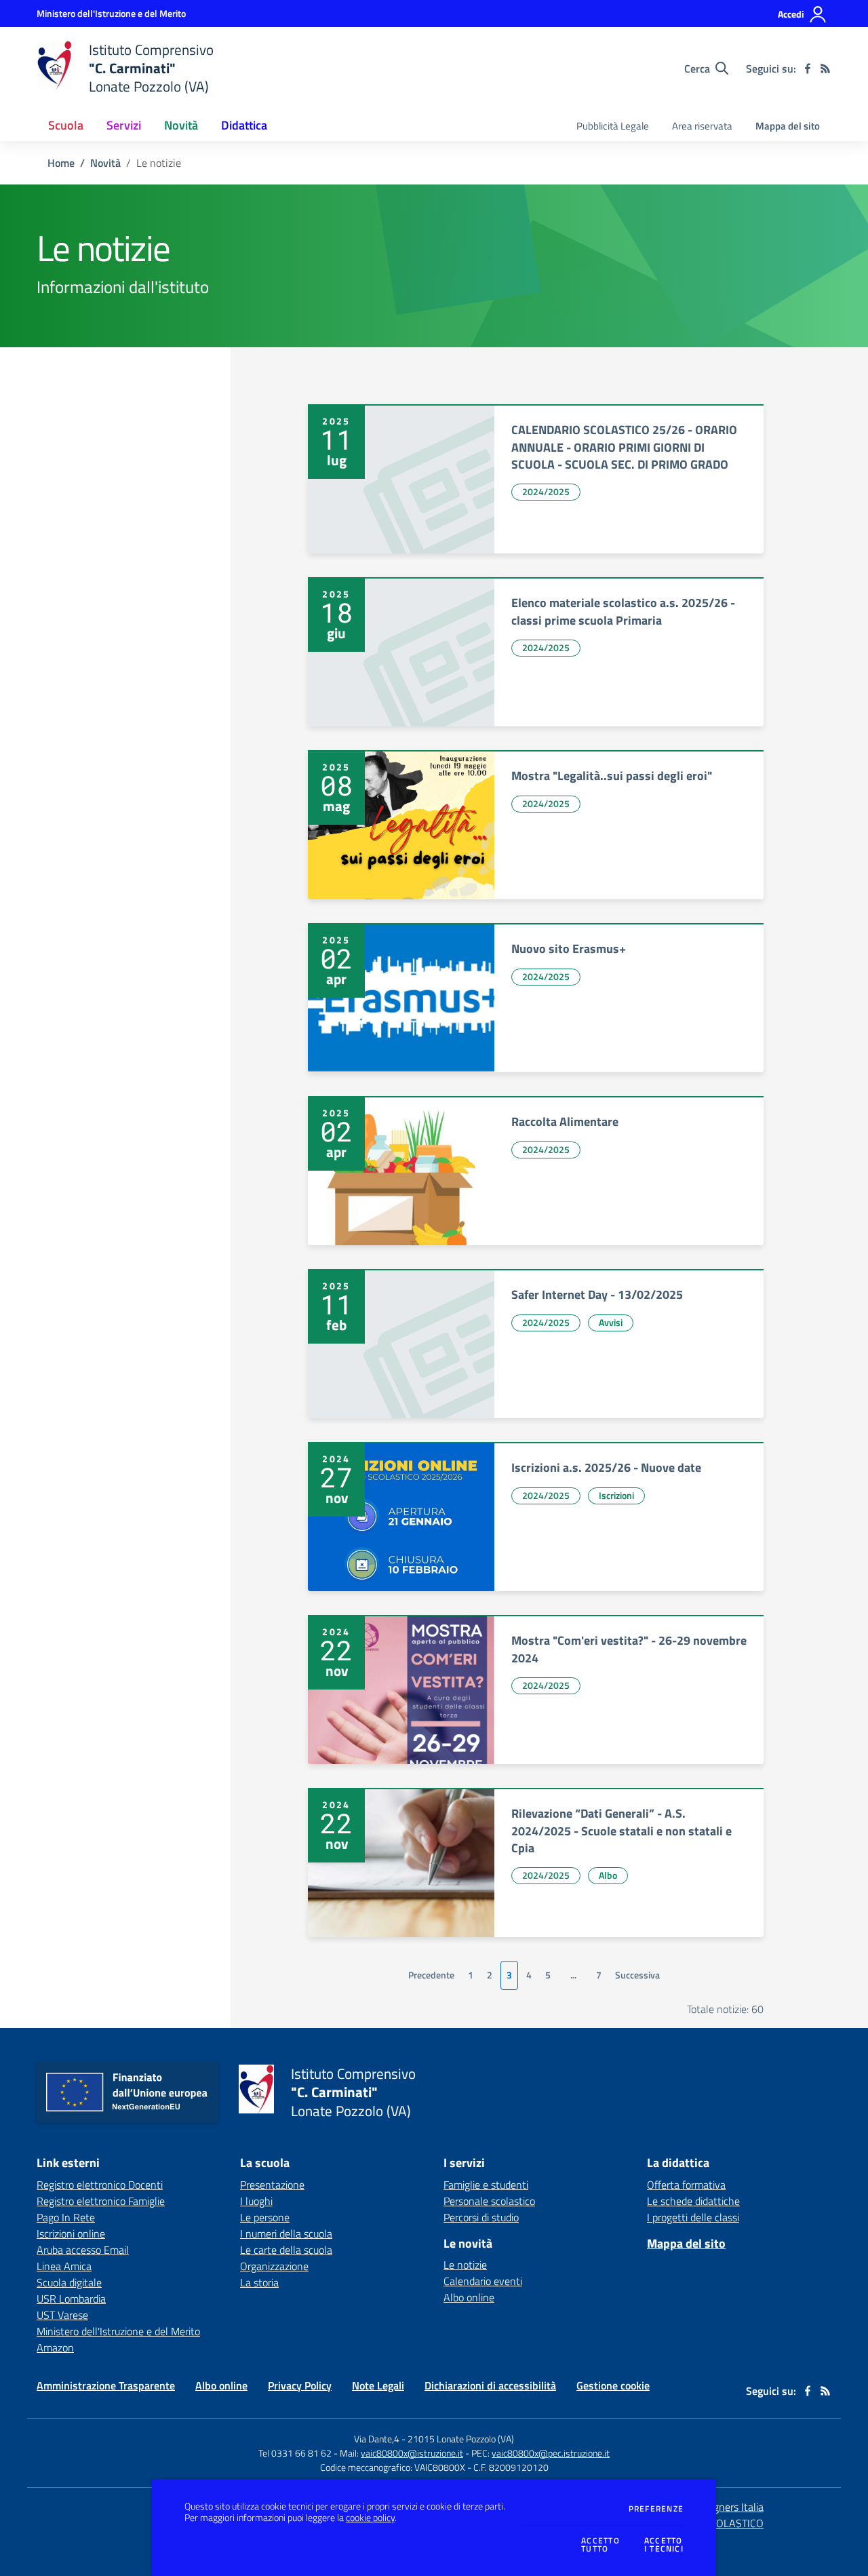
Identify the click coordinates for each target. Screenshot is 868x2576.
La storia (259, 2282)
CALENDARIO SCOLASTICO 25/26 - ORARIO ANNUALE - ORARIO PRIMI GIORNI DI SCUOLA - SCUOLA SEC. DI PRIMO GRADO (624, 447)
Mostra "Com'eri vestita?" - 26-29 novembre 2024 (629, 1649)
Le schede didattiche (693, 2201)
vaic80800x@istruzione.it (412, 2453)
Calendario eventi (483, 2281)
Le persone (265, 2217)
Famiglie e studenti (486, 2185)
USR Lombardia (71, 2299)
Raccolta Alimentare (565, 1121)
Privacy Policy (300, 2385)
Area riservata (702, 126)
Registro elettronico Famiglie (101, 2201)
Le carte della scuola (286, 2250)
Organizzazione (274, 2266)
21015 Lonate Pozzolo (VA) (461, 2439)
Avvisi (611, 1322)
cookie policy (370, 2518)
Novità (105, 163)
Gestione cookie (613, 2385)
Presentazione (272, 2185)
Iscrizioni (616, 1495)
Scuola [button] (66, 125)
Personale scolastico (489, 2201)
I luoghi (256, 2201)
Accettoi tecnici (664, 2545)
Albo (608, 1875)
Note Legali (378, 2385)
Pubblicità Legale (613, 126)
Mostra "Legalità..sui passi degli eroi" (612, 776)
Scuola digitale (69, 2282)
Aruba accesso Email (83, 2250)
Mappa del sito (788, 126)
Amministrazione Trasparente (106, 2385)
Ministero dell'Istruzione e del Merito (118, 2331)
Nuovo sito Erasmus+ (569, 949)
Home (61, 163)
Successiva (637, 1975)
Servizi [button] (124, 125)
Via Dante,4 (378, 2439)
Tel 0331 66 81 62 (295, 2453)
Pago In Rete (66, 2217)
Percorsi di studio (481, 2217)
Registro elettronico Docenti (100, 2185)
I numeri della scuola (286, 2233)
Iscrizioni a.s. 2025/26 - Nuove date (606, 1467)
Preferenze (656, 2509)
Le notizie (465, 2265)
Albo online (469, 2297)
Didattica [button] (244, 125)
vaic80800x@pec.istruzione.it (551, 2453)
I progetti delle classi (693, 2217)
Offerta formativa (686, 2185)
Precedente (431, 1975)
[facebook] (808, 69)
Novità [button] (181, 125)
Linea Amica (64, 2266)
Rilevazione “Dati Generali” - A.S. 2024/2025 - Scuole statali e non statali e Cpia (622, 1831)
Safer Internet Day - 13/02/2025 (597, 1294)
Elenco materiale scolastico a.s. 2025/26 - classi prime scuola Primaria (623, 611)
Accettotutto (600, 2545)
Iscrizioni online (71, 2233)
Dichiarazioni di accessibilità (490, 2385)
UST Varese (62, 2315)
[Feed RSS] (825, 69)
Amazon (55, 2347)
